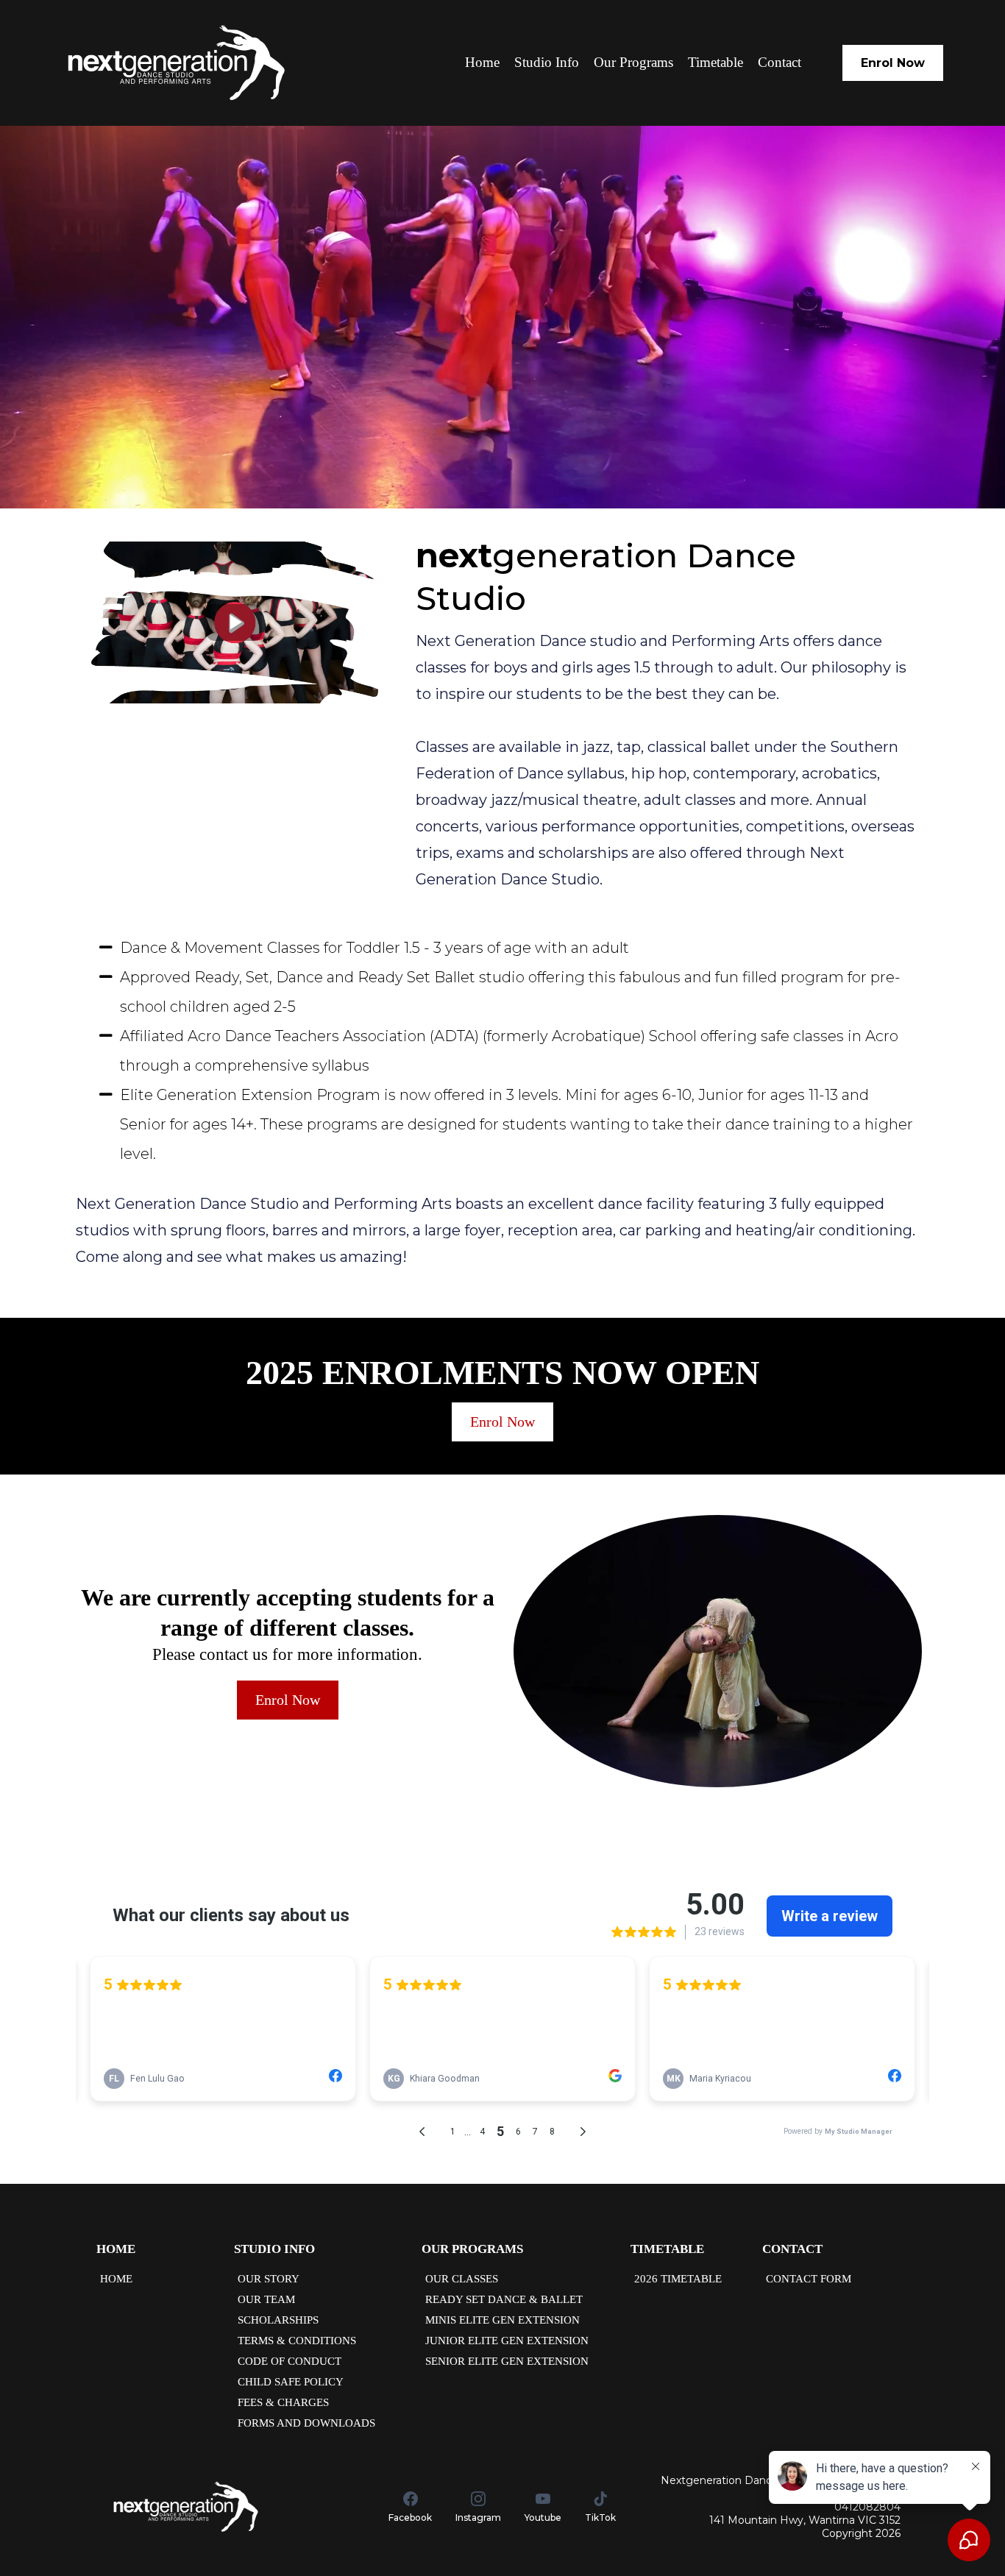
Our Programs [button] (633, 62)
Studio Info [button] (547, 62)
